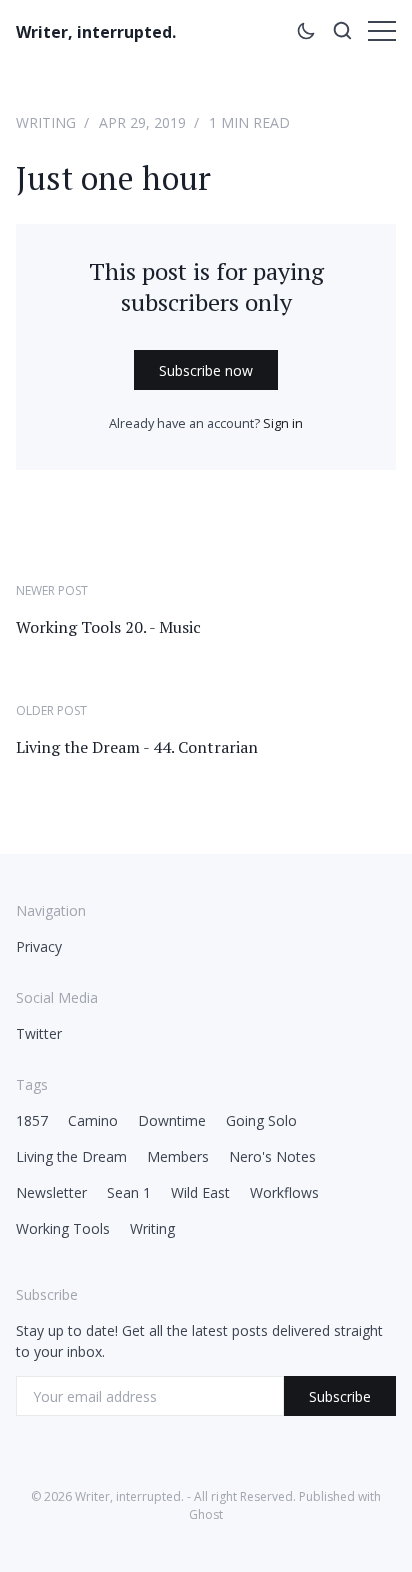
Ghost (206, 1514)
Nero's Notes (272, 1156)
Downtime (172, 1120)
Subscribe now (206, 370)
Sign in (283, 423)
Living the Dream (71, 1156)
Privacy (39, 946)
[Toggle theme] (306, 34)
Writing (46, 122)
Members (178, 1156)
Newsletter (51, 1192)
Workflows (284, 1192)
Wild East (200, 1192)
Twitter (39, 1033)
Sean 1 (129, 1192)
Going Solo (261, 1120)
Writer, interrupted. (96, 32)
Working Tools (63, 1228)
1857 (32, 1120)
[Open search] (342, 34)
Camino (93, 1120)
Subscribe (340, 1396)
